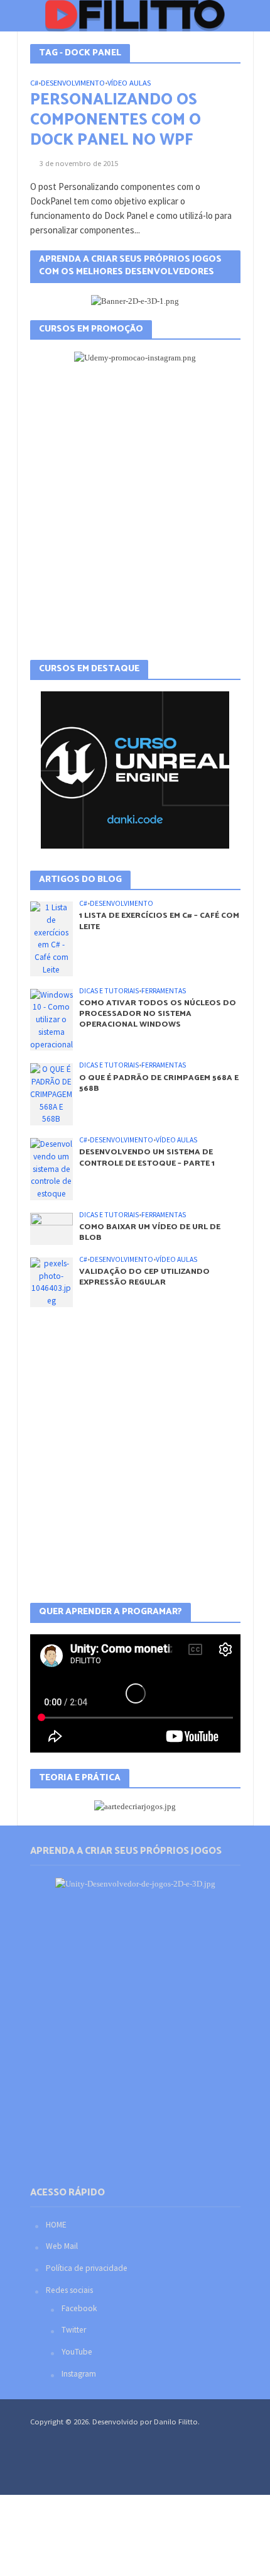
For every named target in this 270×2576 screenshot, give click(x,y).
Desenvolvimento (73, 83)
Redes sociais (69, 2290)
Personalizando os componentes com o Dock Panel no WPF (116, 120)
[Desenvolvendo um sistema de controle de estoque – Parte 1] (52, 1168)
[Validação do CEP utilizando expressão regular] (52, 1282)
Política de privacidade (87, 2268)
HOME (56, 2225)
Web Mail (62, 2246)
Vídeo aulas (129, 83)
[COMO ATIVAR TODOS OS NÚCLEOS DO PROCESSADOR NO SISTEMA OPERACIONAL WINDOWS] (52, 1019)
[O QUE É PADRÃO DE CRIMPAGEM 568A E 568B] (52, 1094)
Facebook (79, 2308)
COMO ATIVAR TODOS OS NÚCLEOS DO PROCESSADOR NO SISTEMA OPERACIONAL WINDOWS (158, 1014)
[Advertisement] (135, 512)
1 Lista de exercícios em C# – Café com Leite (159, 921)
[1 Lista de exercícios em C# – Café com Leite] (52, 938)
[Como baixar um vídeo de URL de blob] (52, 1228)
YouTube (77, 2352)
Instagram (79, 2374)
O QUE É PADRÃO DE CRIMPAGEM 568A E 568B (159, 1083)
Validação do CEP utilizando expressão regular (144, 1277)
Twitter (74, 2330)
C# (34, 83)
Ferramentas (164, 991)
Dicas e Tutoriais (109, 991)
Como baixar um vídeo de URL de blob (150, 1232)
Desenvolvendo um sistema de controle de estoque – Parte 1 (147, 1157)
